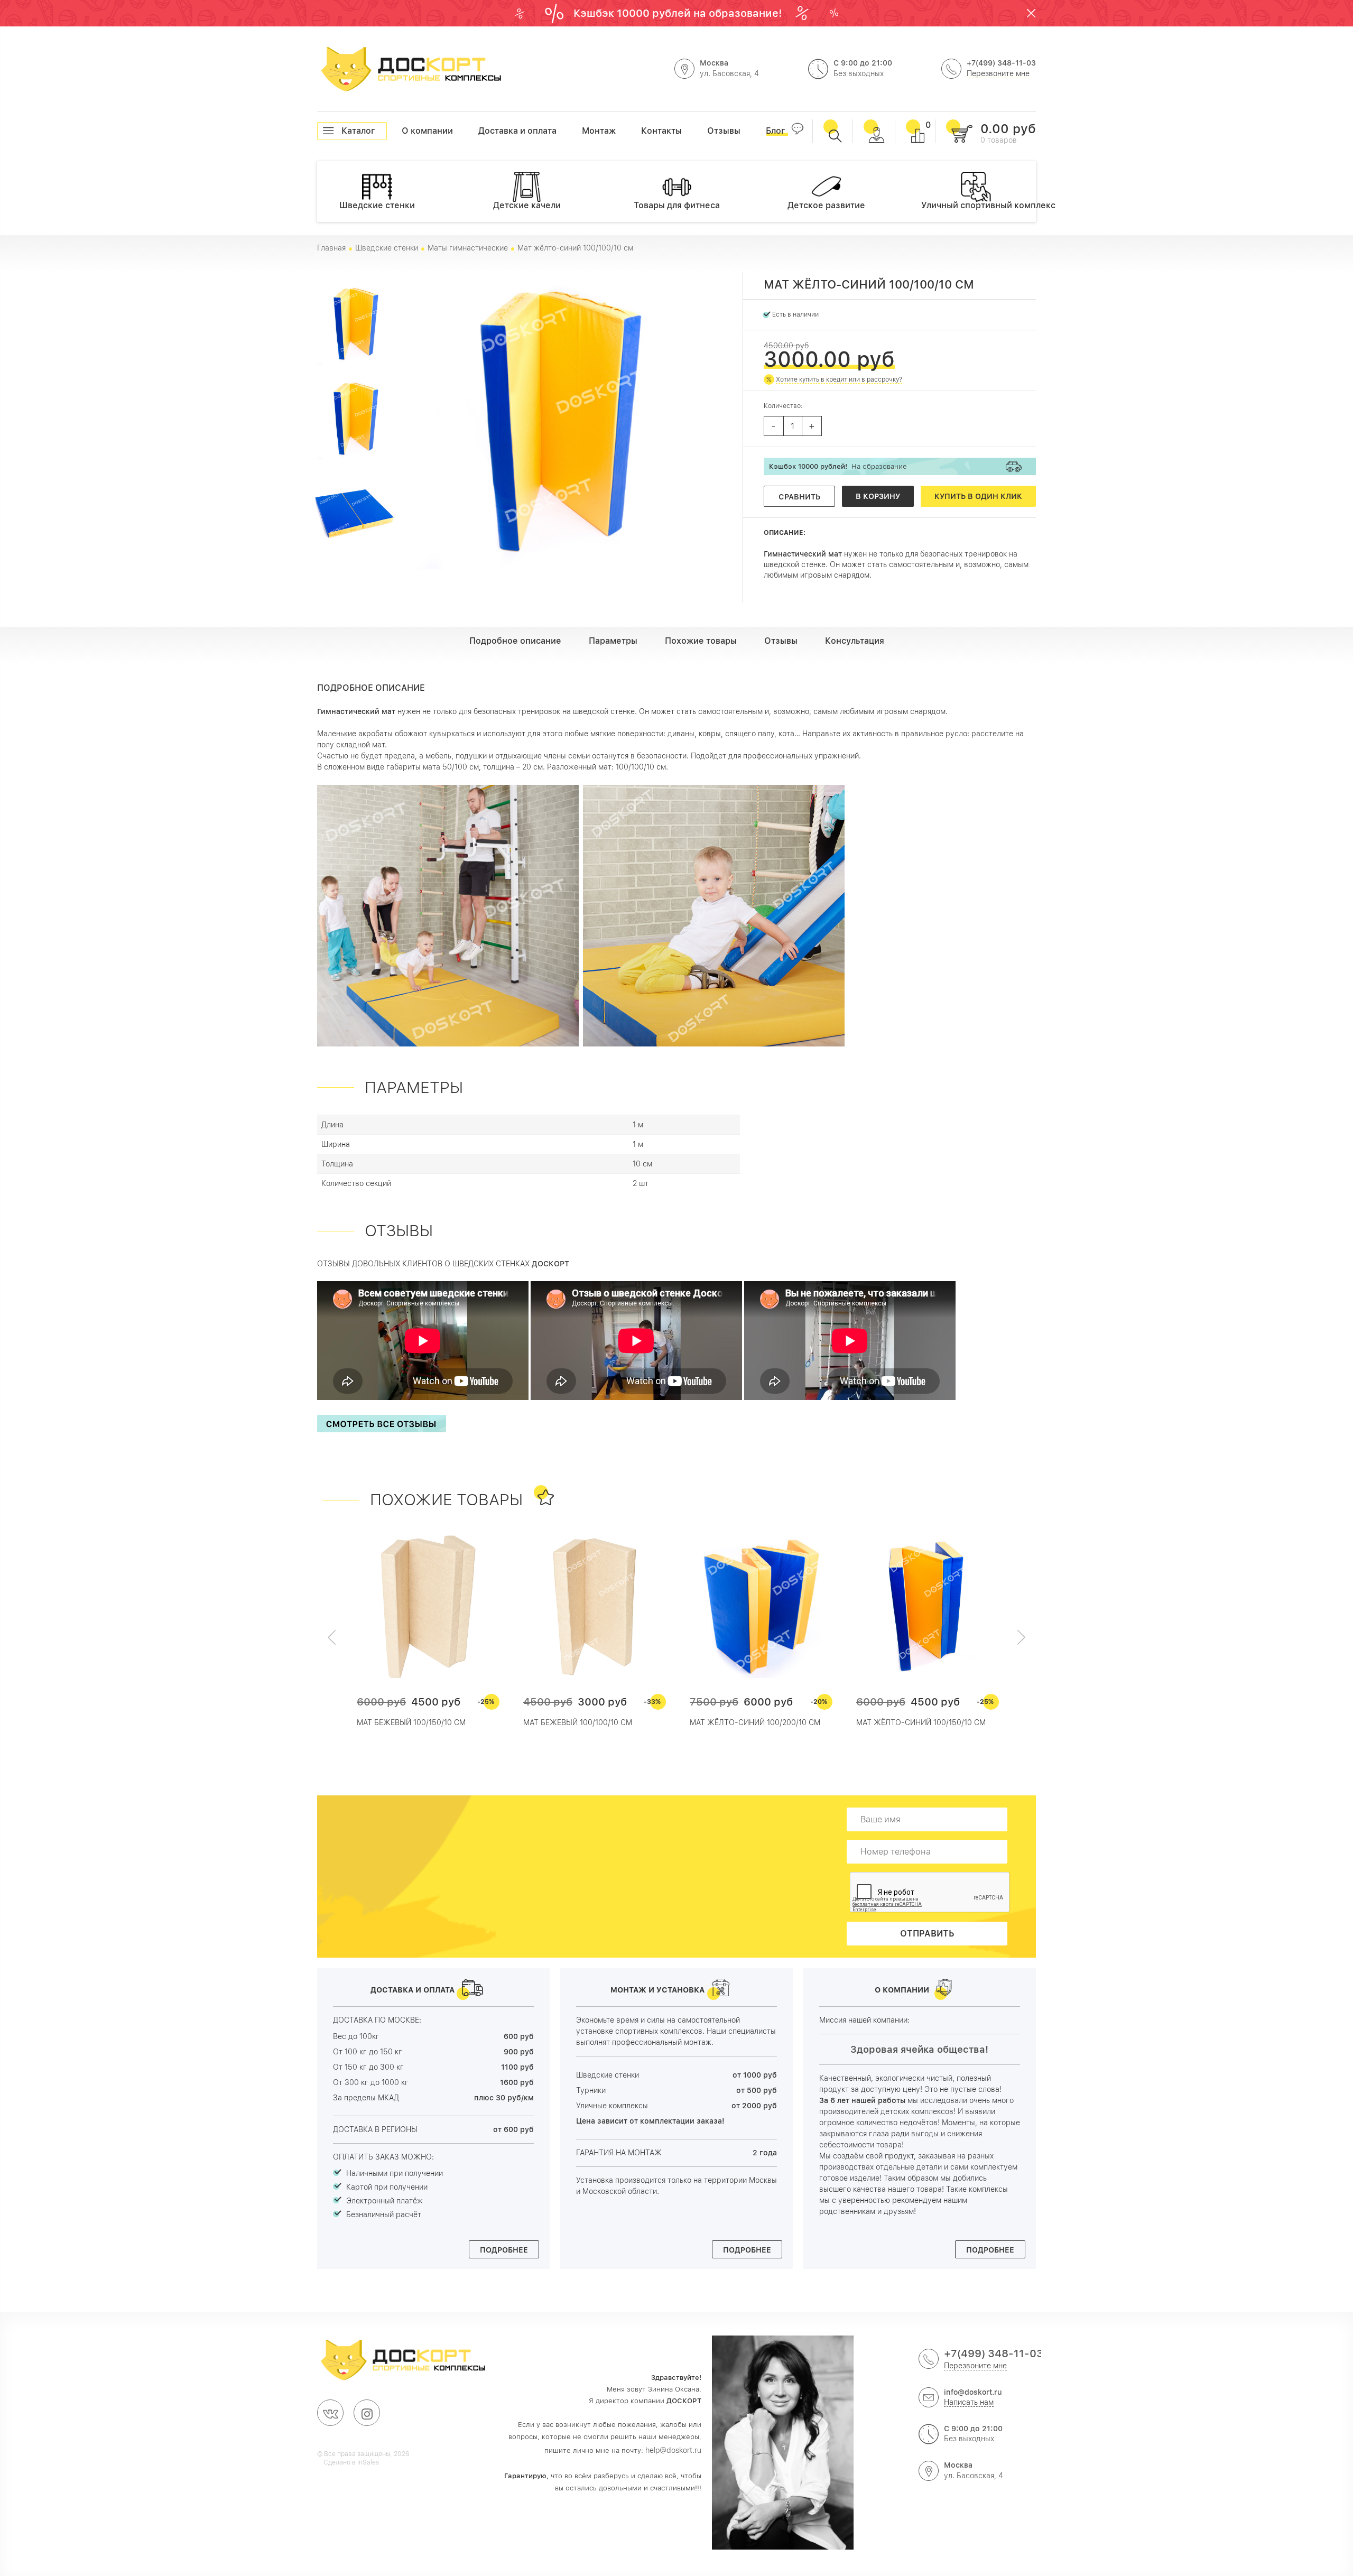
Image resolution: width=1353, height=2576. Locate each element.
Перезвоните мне (998, 73)
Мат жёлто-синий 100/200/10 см (755, 1722)
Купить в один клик (978, 496)
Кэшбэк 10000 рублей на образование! (679, 13)
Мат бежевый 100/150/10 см (411, 1722)
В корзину (878, 496)
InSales (368, 2462)
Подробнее (504, 2250)
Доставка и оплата (479, 131)
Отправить (927, 1934)
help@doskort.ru (673, 2450)
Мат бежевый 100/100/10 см (578, 1722)
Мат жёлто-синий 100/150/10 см (921, 1722)
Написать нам (969, 2402)
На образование (838, 466)
